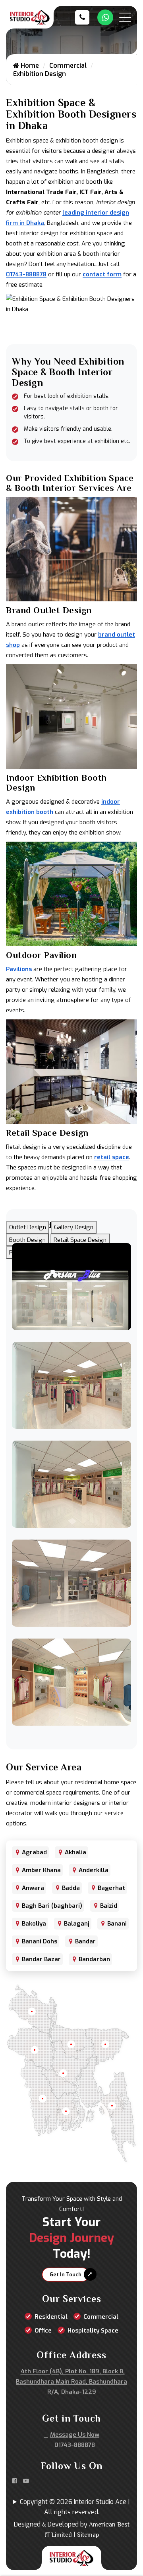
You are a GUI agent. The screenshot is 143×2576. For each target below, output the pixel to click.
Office (43, 2331)
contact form (102, 274)
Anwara (33, 1888)
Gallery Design (74, 1227)
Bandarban (94, 1959)
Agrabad (34, 1852)
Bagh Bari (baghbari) (52, 1906)
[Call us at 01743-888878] (84, 17)
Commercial (68, 66)
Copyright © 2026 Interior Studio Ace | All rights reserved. (75, 2507)
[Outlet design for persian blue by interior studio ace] (71, 1286)
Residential (51, 2317)
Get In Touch (66, 2275)
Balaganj (77, 1924)
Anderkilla (94, 1870)
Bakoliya (34, 1924)
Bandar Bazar (41, 1959)
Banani (117, 1924)
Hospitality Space (93, 2331)
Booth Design (27, 1240)
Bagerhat (111, 1888)
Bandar (85, 1941)
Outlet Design (28, 1227)
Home (29, 66)
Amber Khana (41, 1870)
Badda (71, 1888)
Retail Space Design (80, 1240)
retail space (112, 1157)
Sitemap (88, 2535)
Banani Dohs (40, 1941)
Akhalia (75, 1852)
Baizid (109, 1906)
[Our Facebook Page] (14, 2481)
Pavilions (19, 969)
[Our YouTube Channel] (26, 2481)
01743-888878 (26, 274)
